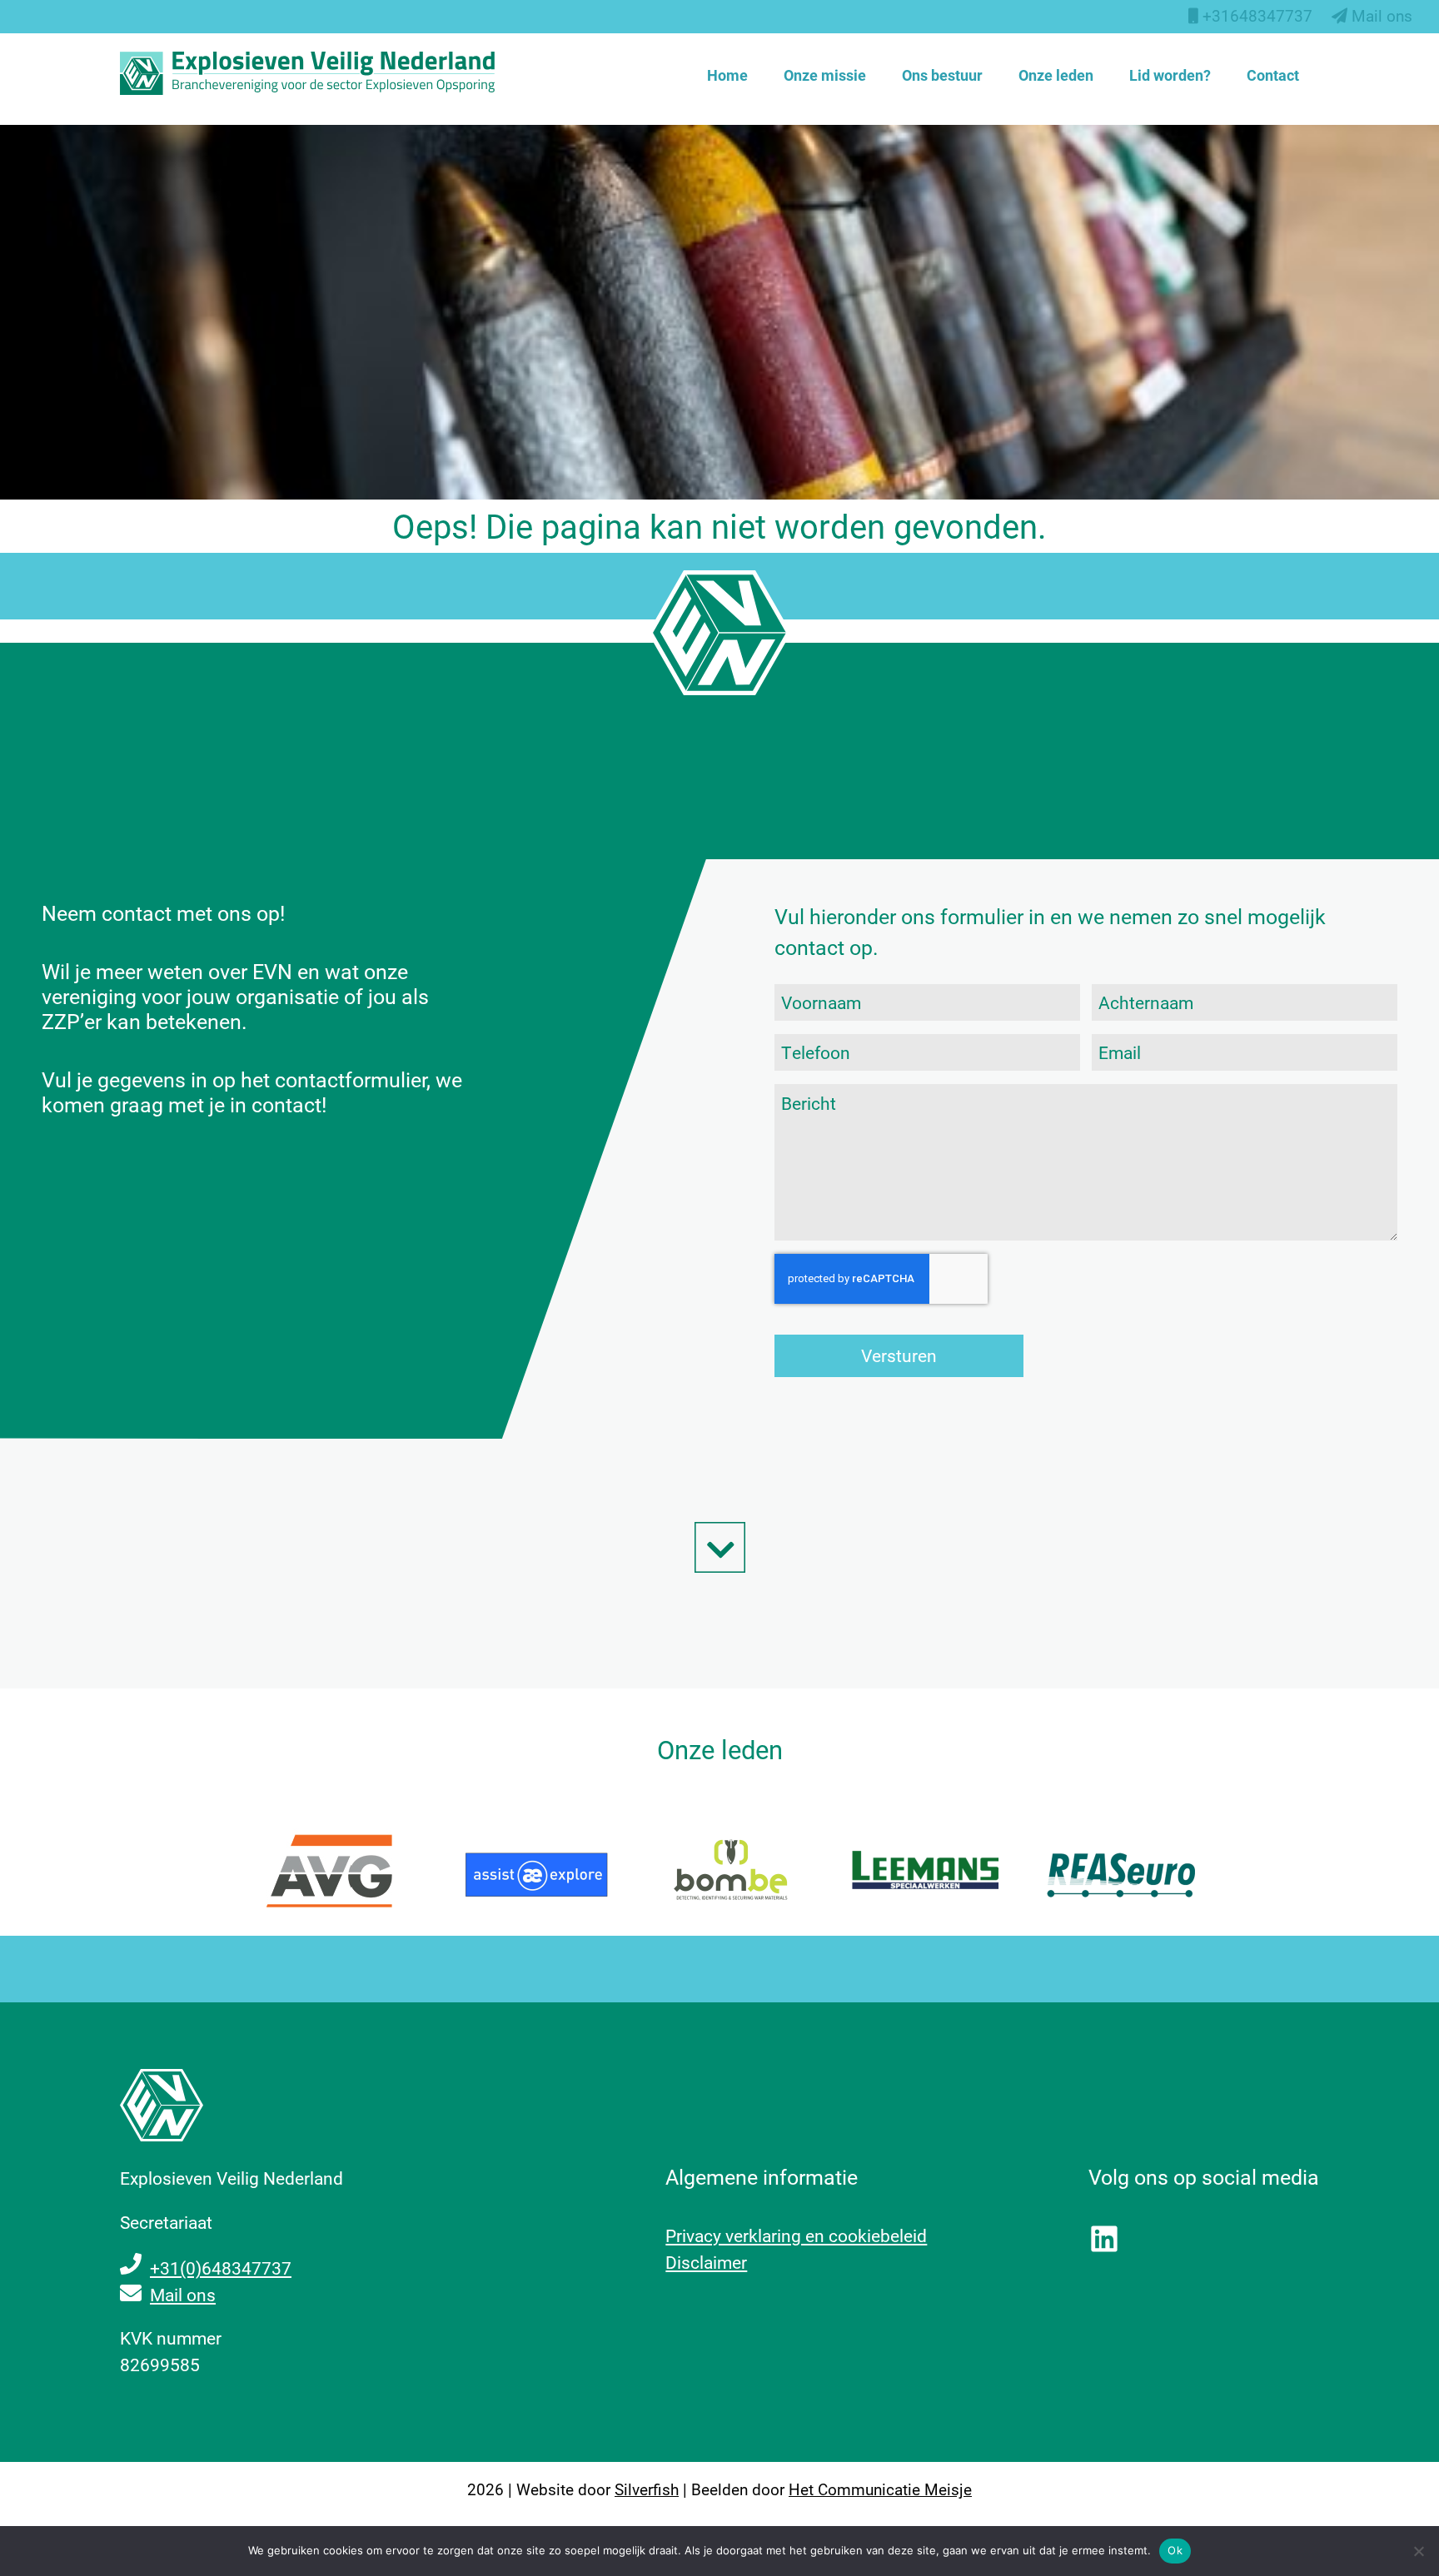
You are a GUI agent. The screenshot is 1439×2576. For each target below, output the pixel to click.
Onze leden (1056, 75)
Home (727, 75)
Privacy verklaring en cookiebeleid (796, 2235)
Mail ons (1380, 15)
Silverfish (647, 2489)
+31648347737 (1255, 15)
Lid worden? (1170, 75)
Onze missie (825, 75)
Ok (1175, 2550)
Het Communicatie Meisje (880, 2489)
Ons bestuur (942, 75)
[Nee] (1418, 2551)
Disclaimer (706, 2262)
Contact (1273, 75)
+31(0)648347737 (221, 2268)
